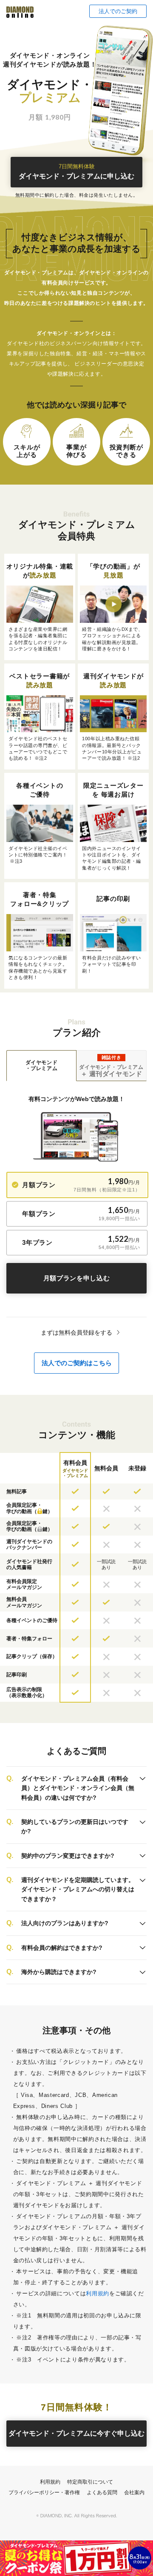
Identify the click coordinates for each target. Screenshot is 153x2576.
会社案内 (134, 2492)
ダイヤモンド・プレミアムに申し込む (76, 172)
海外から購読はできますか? (59, 1972)
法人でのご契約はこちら (77, 1363)
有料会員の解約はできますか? (62, 1948)
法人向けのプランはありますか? (65, 1923)
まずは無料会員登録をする (76, 1333)
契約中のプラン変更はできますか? (68, 1856)
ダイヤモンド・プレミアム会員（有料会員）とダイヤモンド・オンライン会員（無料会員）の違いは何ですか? (78, 1788)
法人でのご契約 (118, 11)
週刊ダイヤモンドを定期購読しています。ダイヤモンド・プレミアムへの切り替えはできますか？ (78, 1889)
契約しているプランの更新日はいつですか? (75, 1826)
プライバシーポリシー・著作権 (44, 2492)
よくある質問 (102, 2492)
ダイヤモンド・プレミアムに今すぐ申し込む (76, 2433)
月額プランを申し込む (77, 1278)
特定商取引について (90, 2482)
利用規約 (98, 2293)
